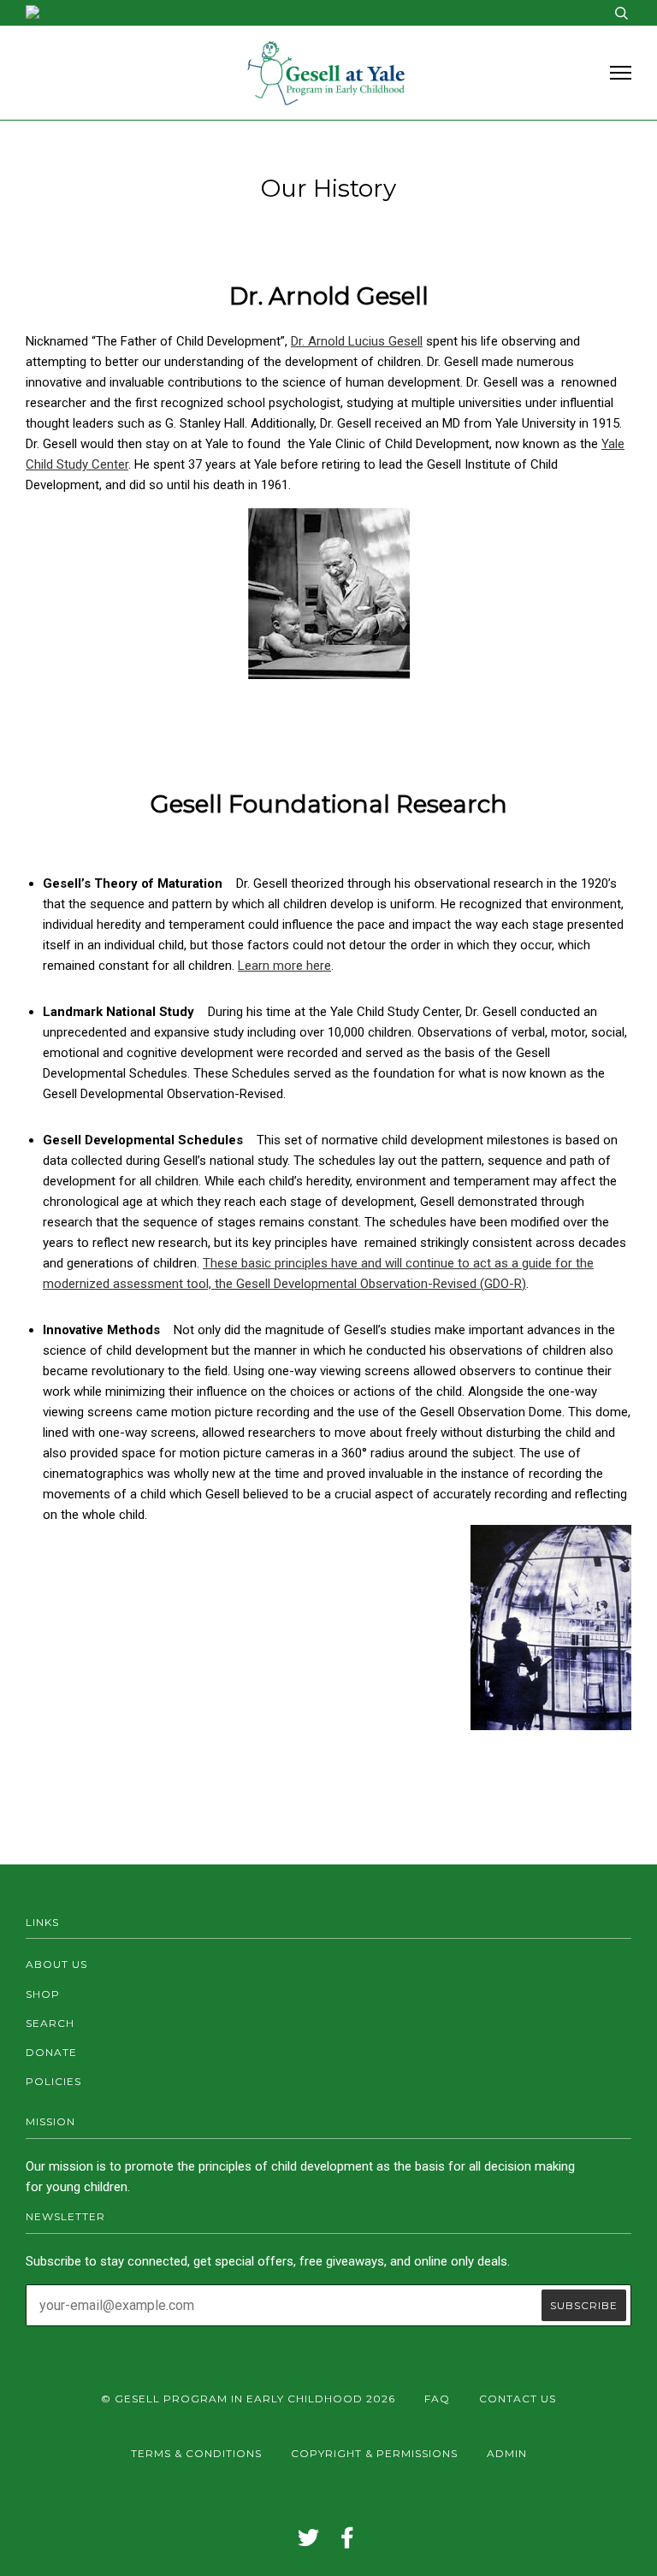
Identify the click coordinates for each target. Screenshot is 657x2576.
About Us (56, 1964)
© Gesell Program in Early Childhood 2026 (248, 2399)
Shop (43, 1994)
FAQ (437, 2399)
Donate (51, 2052)
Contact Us (518, 2399)
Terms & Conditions (196, 2453)
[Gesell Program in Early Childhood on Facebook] (348, 2542)
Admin (507, 2453)
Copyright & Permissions (374, 2453)
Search (50, 2023)
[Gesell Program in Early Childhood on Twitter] (309, 2542)
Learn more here (284, 966)
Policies (53, 2081)
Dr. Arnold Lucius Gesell (357, 341)
